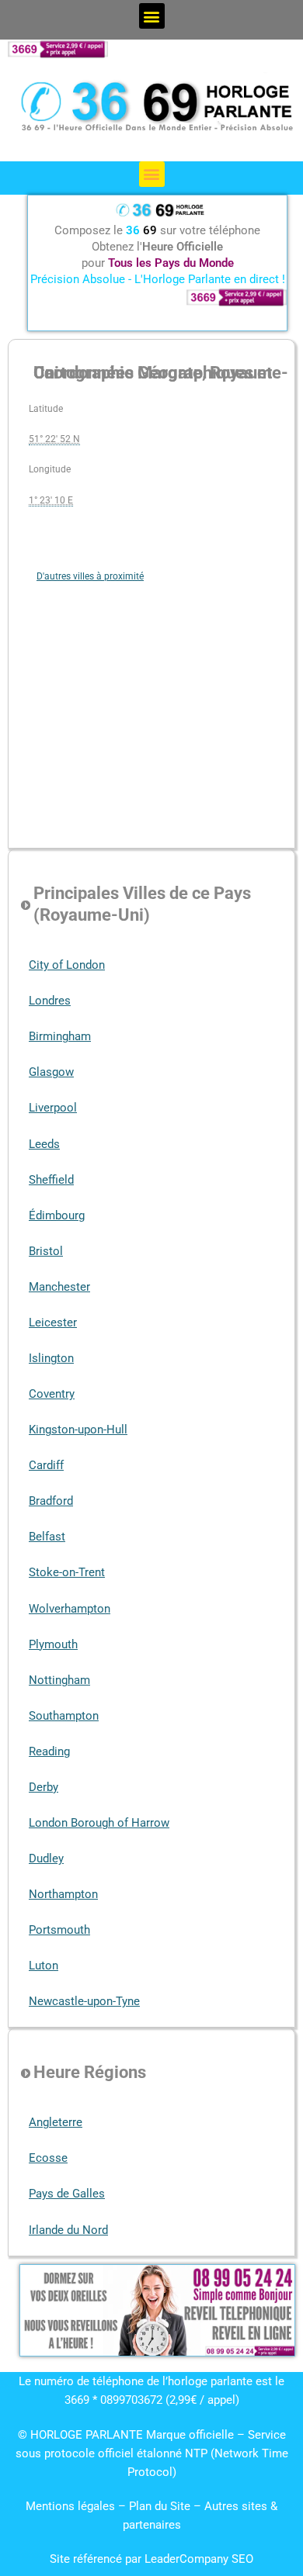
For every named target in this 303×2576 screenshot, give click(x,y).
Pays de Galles (67, 2194)
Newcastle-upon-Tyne (84, 2001)
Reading (49, 1751)
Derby (44, 1787)
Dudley (46, 1859)
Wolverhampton (70, 1609)
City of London (67, 965)
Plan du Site (161, 2506)
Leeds (44, 1144)
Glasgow (51, 1072)
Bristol (46, 1251)
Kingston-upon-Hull (78, 1430)
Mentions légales (70, 2506)
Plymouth (53, 1644)
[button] (152, 16)
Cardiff (46, 1465)
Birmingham (60, 1036)
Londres (50, 1001)
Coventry (52, 1394)
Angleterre (56, 2122)
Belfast (47, 1537)
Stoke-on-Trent (67, 1572)
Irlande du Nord (68, 2230)
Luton (44, 1966)
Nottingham (59, 1680)
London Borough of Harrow (99, 1823)
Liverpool (53, 1108)
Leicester (53, 1323)
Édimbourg (57, 1215)
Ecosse (48, 2158)
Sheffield (51, 1180)
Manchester (59, 1287)
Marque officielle (190, 2435)
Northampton (63, 1894)
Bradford (51, 1501)
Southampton (64, 1716)
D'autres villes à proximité (90, 576)
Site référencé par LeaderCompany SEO (151, 2559)
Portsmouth (59, 1930)
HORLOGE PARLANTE (87, 2435)
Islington (51, 1358)
